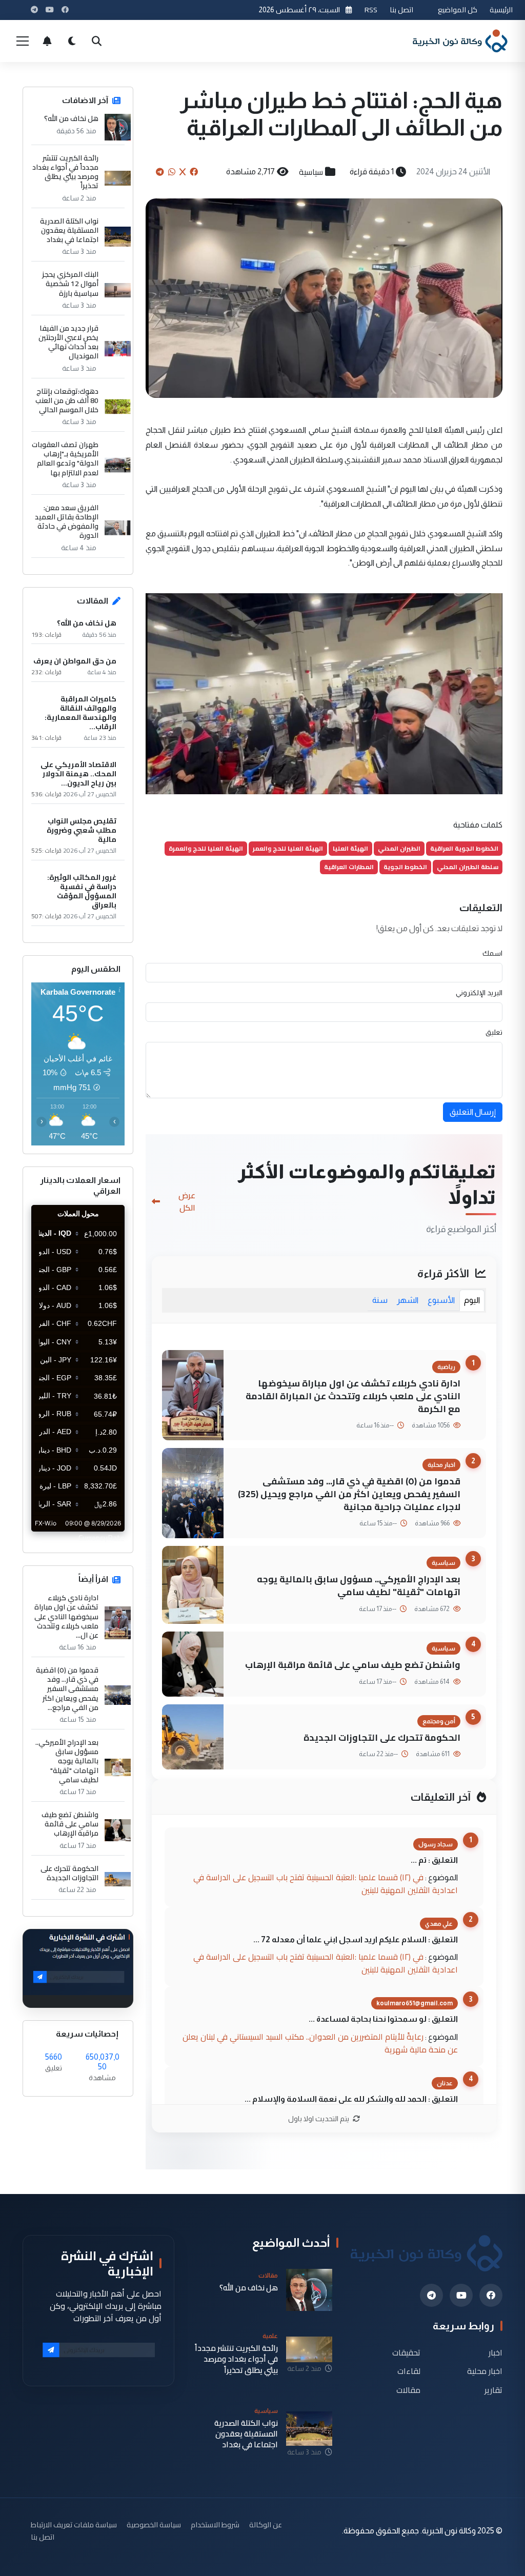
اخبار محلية (485, 2371)
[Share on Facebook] (194, 172)
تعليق (494, 1032)
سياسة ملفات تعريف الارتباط (74, 2524)
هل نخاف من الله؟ (71, 118)
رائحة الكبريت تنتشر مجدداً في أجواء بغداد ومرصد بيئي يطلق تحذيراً (65, 172)
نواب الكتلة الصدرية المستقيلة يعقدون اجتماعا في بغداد (69, 230)
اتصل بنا (401, 9)
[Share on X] (183, 172)
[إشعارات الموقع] (47, 41)
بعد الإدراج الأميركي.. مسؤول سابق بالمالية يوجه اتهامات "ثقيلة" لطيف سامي (359, 1585)
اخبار (496, 2352)
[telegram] (431, 2295)
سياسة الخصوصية (154, 2524)
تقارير (493, 2390)
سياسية (311, 172)
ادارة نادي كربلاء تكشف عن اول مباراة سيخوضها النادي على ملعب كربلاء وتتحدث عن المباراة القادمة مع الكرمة (353, 1396)
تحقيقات (406, 2352)
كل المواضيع (458, 9)
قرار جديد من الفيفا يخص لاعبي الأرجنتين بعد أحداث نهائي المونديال (68, 342)
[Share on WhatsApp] (172, 172)
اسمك (492, 953)
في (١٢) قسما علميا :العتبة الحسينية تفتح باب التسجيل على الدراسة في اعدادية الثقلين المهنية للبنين (326, 1884)
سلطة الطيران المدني (468, 867)
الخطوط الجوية (405, 867)
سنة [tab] (380, 1300)
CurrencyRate (102, 1538)
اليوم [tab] (472, 1300)
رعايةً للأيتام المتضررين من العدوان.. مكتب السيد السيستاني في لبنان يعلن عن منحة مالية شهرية (320, 2043)
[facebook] (491, 2295)
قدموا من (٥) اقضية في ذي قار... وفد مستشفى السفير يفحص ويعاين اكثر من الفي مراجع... (67, 1689)
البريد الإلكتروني (479, 993)
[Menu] (23, 41)
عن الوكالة (266, 2524)
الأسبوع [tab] (441, 1300)
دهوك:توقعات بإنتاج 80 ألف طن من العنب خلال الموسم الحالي (67, 401)
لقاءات (409, 2371)
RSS (371, 9)
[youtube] (461, 2295)
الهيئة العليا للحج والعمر (288, 848)
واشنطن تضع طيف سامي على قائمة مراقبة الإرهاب (353, 1665)
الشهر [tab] (408, 1300)
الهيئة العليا (350, 848)
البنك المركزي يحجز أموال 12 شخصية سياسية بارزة (70, 284)
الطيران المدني (399, 848)
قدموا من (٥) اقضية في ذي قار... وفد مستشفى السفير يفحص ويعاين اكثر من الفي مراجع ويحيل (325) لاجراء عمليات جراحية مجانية (349, 1494)
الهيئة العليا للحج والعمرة (206, 848)
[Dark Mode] (72, 41)
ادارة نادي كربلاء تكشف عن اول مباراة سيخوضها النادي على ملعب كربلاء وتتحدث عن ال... (66, 1616)
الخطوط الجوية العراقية (464, 848)
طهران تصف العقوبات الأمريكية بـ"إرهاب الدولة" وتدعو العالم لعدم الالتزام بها (65, 459)
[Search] (96, 41)
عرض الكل (187, 1201)
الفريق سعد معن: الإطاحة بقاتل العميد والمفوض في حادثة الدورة (67, 522)
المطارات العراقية (349, 867)
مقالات (408, 2390)
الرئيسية (501, 9)
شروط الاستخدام (215, 2524)
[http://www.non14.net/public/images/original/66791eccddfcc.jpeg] (324, 693)
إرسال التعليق (473, 1112)
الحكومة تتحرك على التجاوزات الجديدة (382, 1737)
